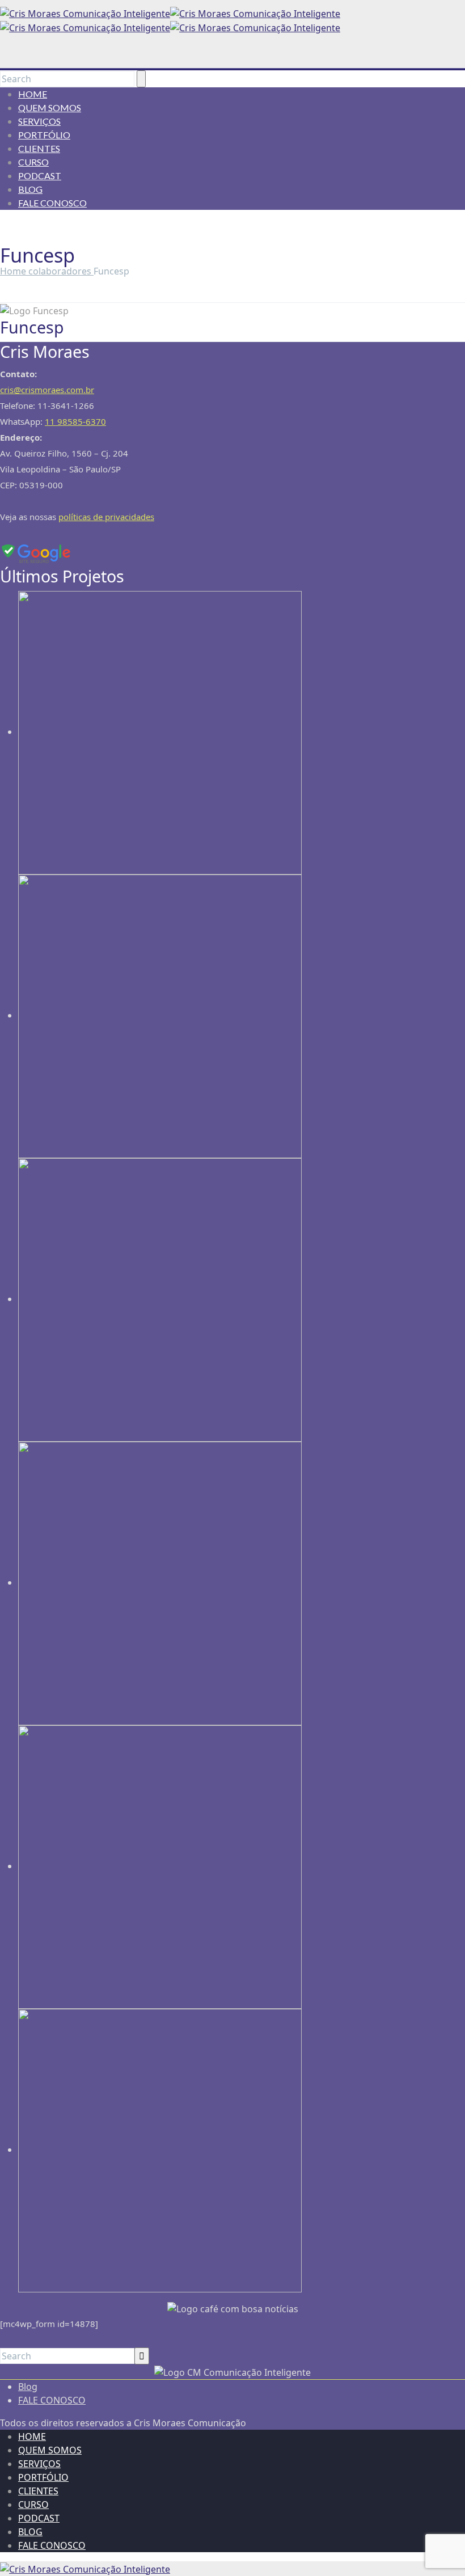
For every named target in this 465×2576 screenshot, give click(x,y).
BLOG (30, 189)
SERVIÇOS (39, 121)
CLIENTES (39, 148)
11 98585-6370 (75, 421)
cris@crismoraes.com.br (47, 390)
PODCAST (40, 176)
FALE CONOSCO (52, 203)
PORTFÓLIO (44, 135)
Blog (28, 2387)
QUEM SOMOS (50, 107)
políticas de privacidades (106, 517)
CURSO (33, 162)
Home (14, 271)
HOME (33, 94)
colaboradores (61, 271)
